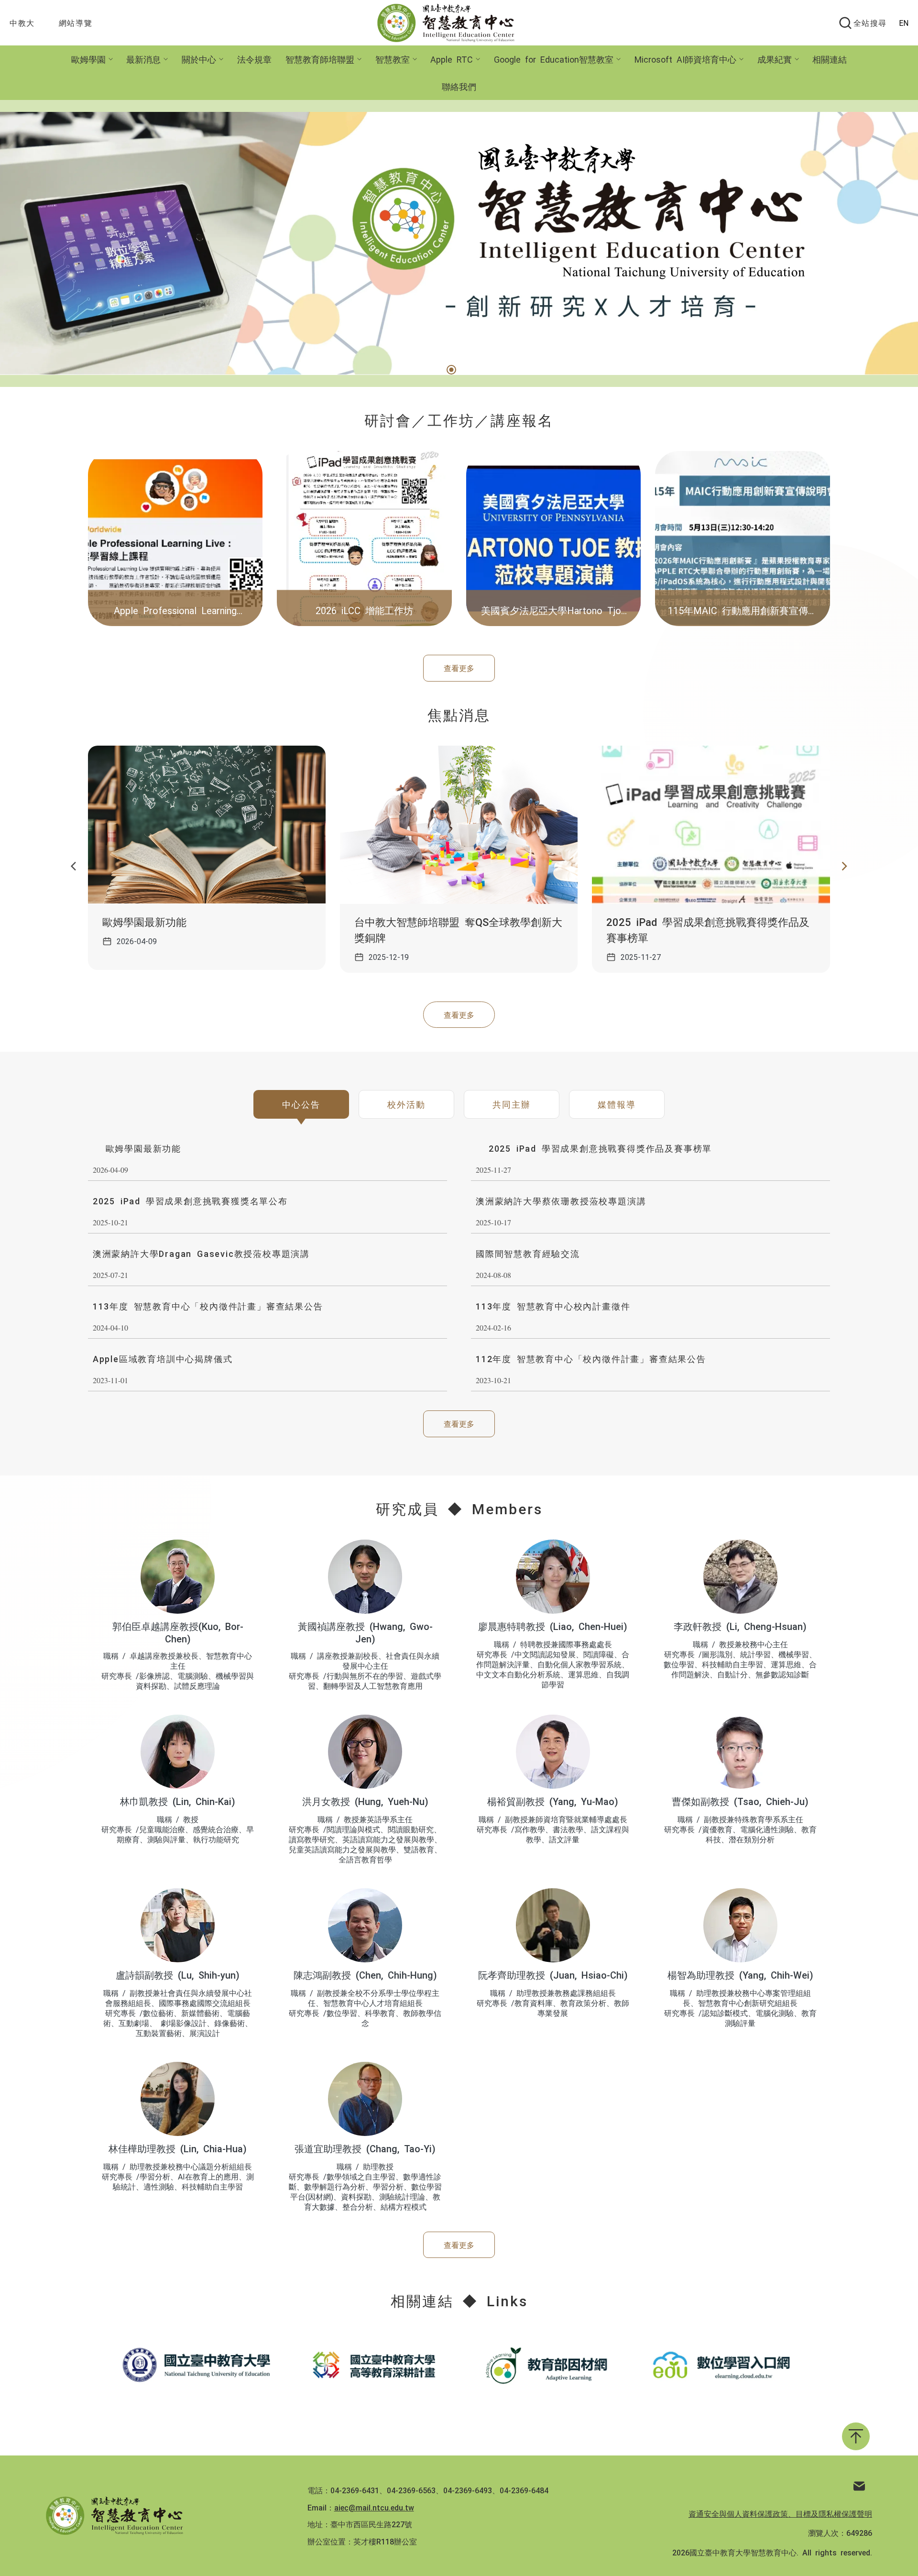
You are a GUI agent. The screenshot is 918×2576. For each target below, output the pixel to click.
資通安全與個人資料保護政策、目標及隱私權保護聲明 (780, 2513)
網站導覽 (76, 22)
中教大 (22, 22)
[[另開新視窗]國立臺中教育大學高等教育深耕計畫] (372, 2365)
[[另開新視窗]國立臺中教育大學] (197, 2365)
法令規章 (254, 59)
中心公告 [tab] (301, 1104)
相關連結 (830, 59)
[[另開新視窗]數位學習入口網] (721, 2365)
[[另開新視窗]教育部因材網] (546, 2365)
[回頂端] (856, 2436)
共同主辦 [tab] (511, 1104)
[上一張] (74, 867)
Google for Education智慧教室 (554, 59)
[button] (450, 370)
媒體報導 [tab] (617, 1104)
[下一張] (844, 867)
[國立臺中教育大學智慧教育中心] (451, 23)
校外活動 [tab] (406, 1104)
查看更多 (459, 668)
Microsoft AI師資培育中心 (685, 59)
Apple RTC (452, 59)
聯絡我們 (459, 86)
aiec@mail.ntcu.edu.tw (374, 2507)
